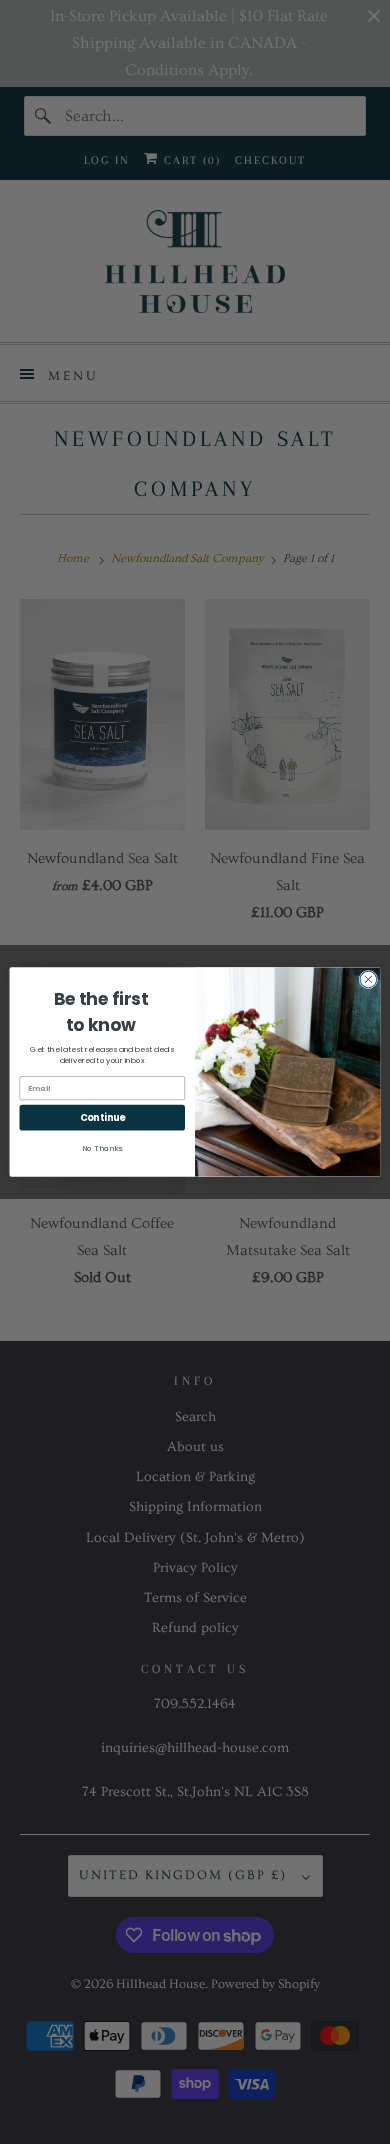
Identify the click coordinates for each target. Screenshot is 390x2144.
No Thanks (102, 1148)
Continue (102, 1117)
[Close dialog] (368, 979)
